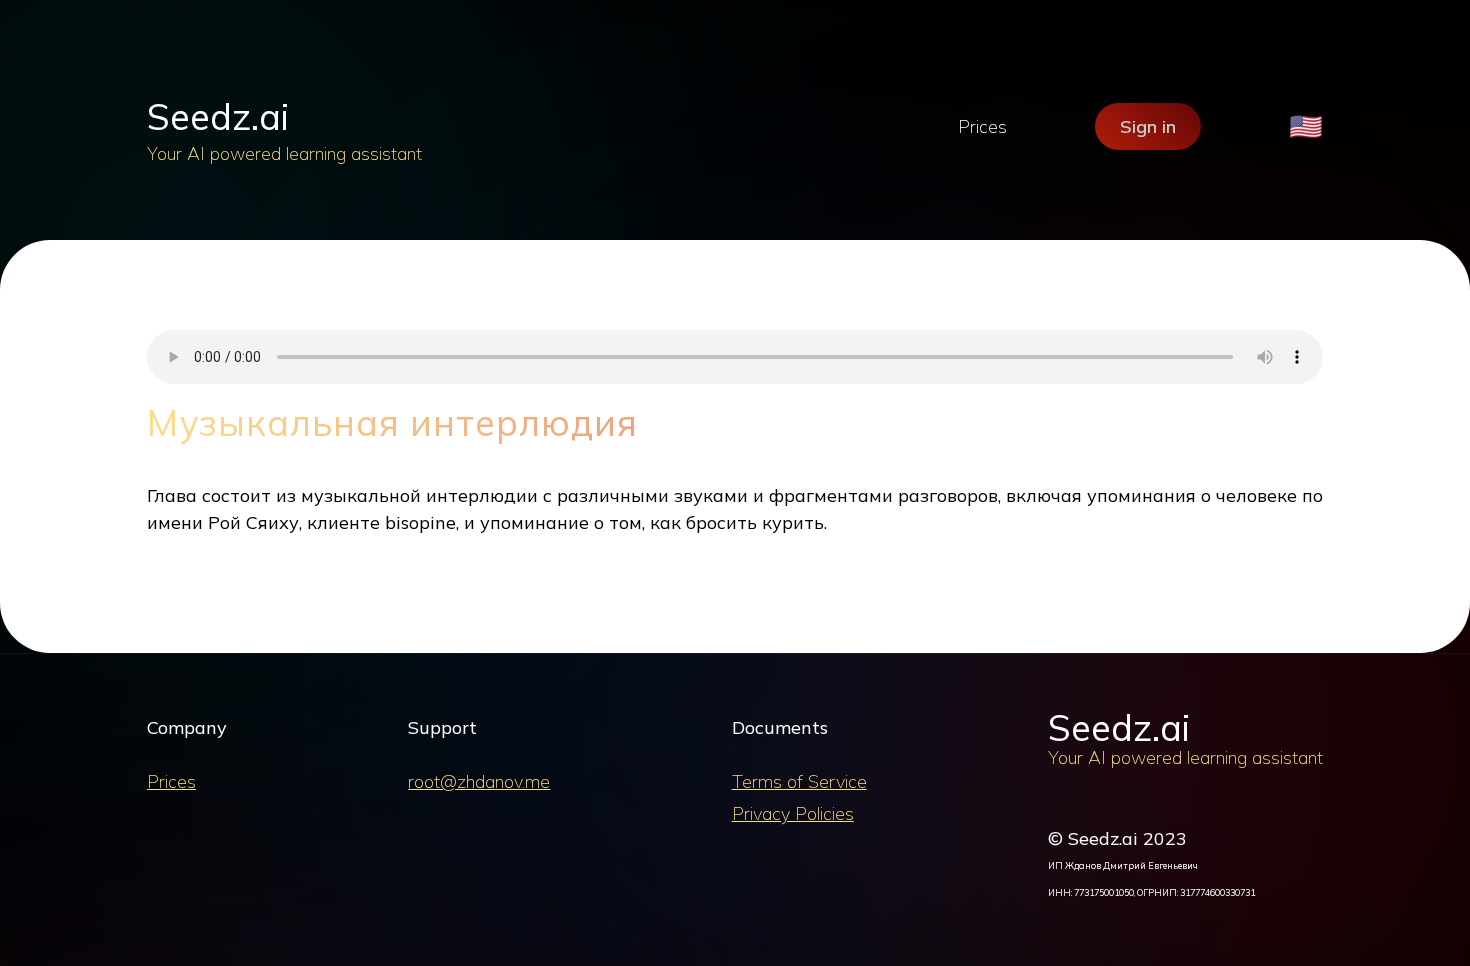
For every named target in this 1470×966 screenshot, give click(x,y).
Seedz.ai (218, 116)
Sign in (1148, 126)
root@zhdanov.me (479, 781)
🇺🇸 (1306, 126)
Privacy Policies (793, 813)
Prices (982, 126)
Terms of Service (799, 781)
